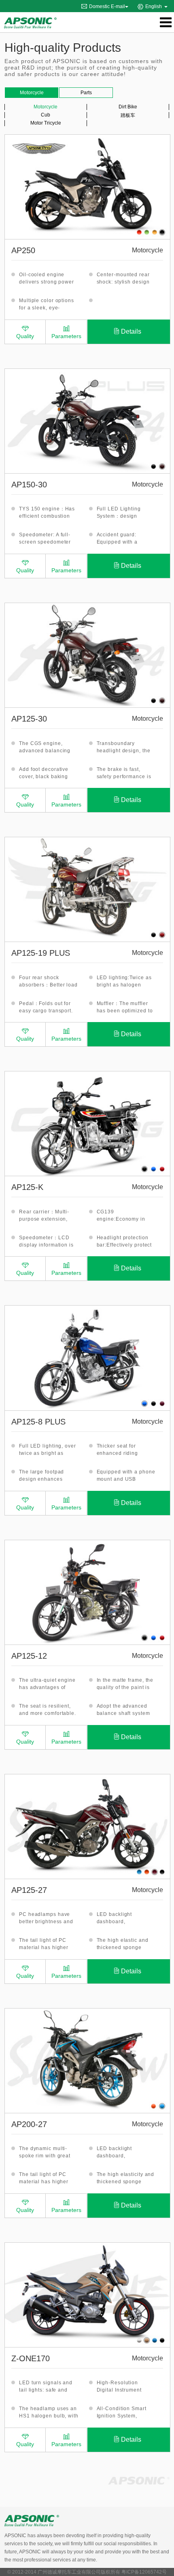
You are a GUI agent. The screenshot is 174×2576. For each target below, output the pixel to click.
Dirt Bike (128, 107)
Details (131, 331)
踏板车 (128, 115)
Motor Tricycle (46, 123)
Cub (46, 115)
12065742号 (153, 2572)
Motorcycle (46, 107)
